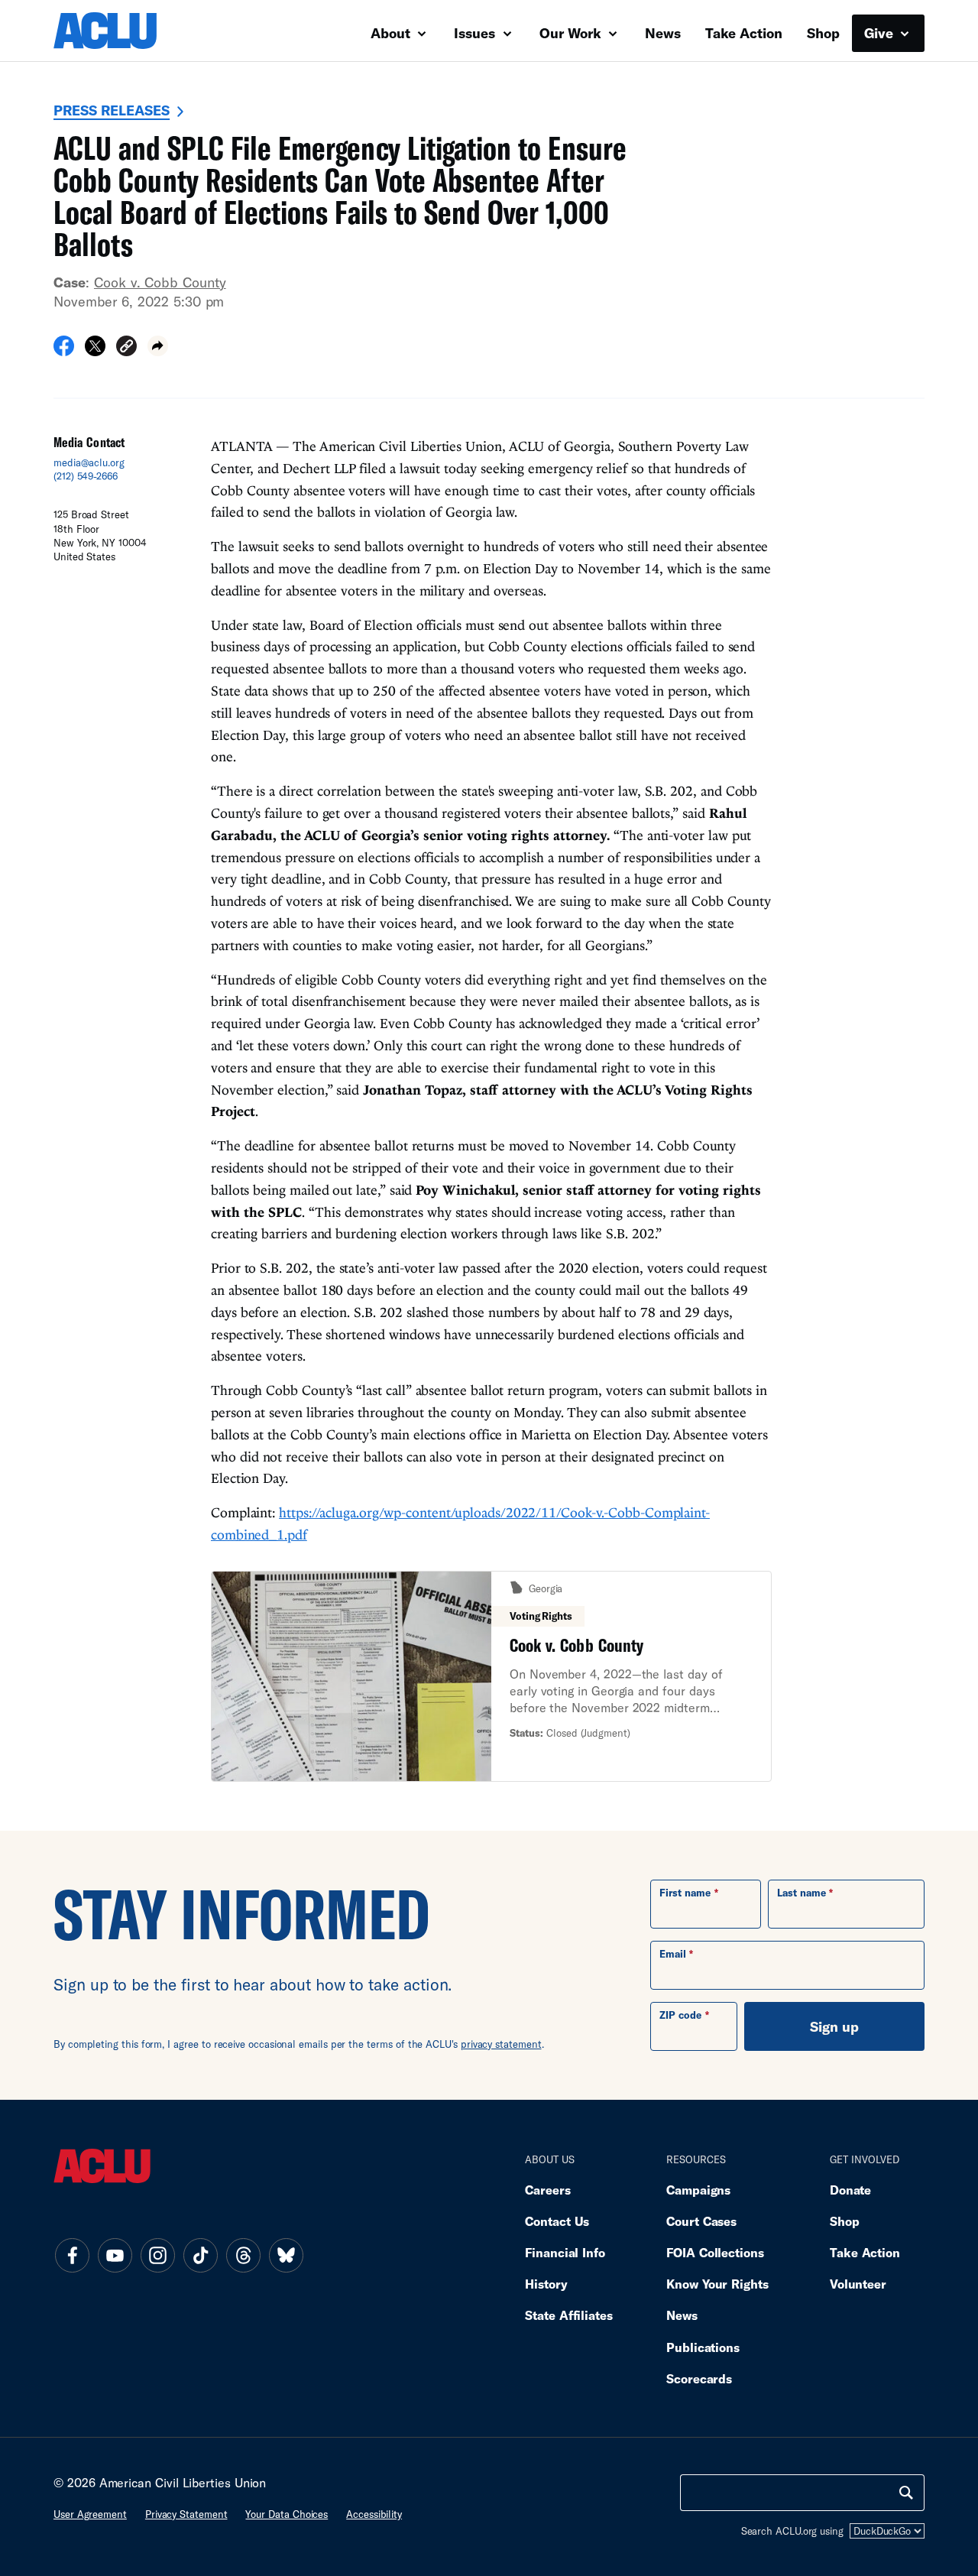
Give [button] (881, 33)
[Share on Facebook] (64, 351)
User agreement (90, 2514)
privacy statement (501, 2044)
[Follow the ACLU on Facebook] (72, 2255)
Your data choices (287, 2514)
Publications (703, 2347)
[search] (906, 2493)
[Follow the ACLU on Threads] (243, 2255)
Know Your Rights (717, 2284)
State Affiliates (569, 2315)
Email (673, 1954)
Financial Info (565, 2252)
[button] (126, 348)
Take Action (744, 33)
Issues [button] (476, 33)
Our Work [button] (572, 33)
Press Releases (112, 110)
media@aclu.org (89, 462)
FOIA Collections (715, 2252)
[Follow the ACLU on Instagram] (157, 2255)
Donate (850, 2190)
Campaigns (698, 2190)
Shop (823, 33)
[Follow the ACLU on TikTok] (200, 2255)
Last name (802, 1893)
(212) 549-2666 (86, 476)
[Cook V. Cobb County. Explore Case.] (491, 1677)
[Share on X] (95, 351)
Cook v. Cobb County (160, 282)
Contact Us (557, 2221)
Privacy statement (186, 2514)
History (546, 2284)
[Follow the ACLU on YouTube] (115, 2255)
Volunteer (858, 2284)
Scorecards (699, 2378)
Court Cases (701, 2221)
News (663, 33)
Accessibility (374, 2514)
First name (685, 1893)
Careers (547, 2190)
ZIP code (680, 2015)
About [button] (392, 33)
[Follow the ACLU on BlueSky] (286, 2255)
